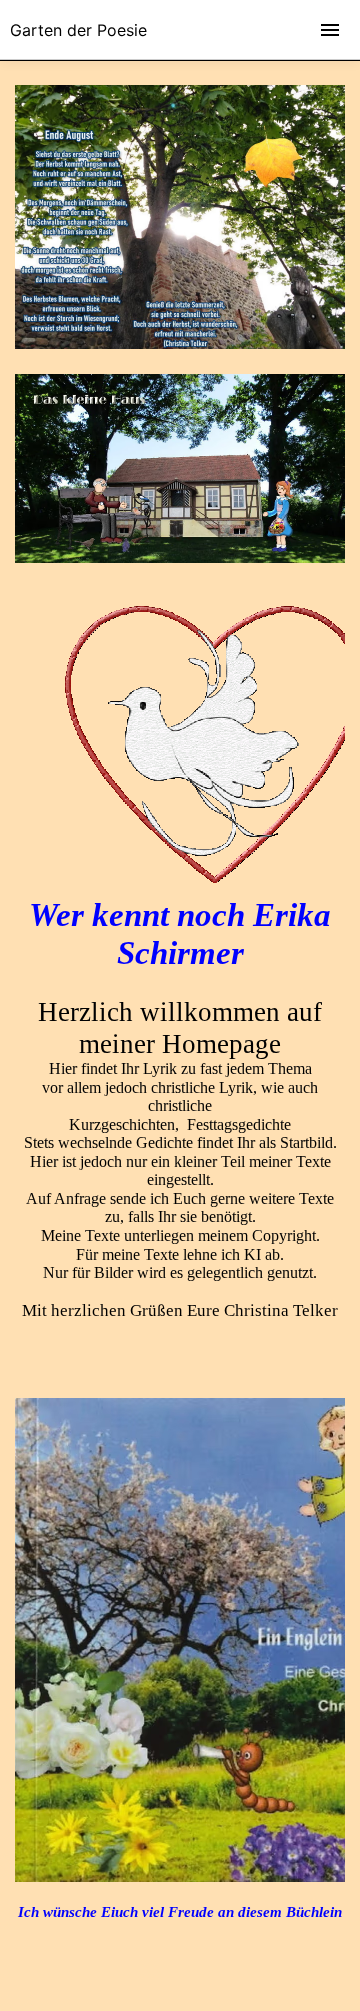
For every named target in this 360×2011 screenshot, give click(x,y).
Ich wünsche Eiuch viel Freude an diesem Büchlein (180, 1912)
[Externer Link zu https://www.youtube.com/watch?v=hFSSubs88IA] (180, 558)
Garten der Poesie (78, 30)
